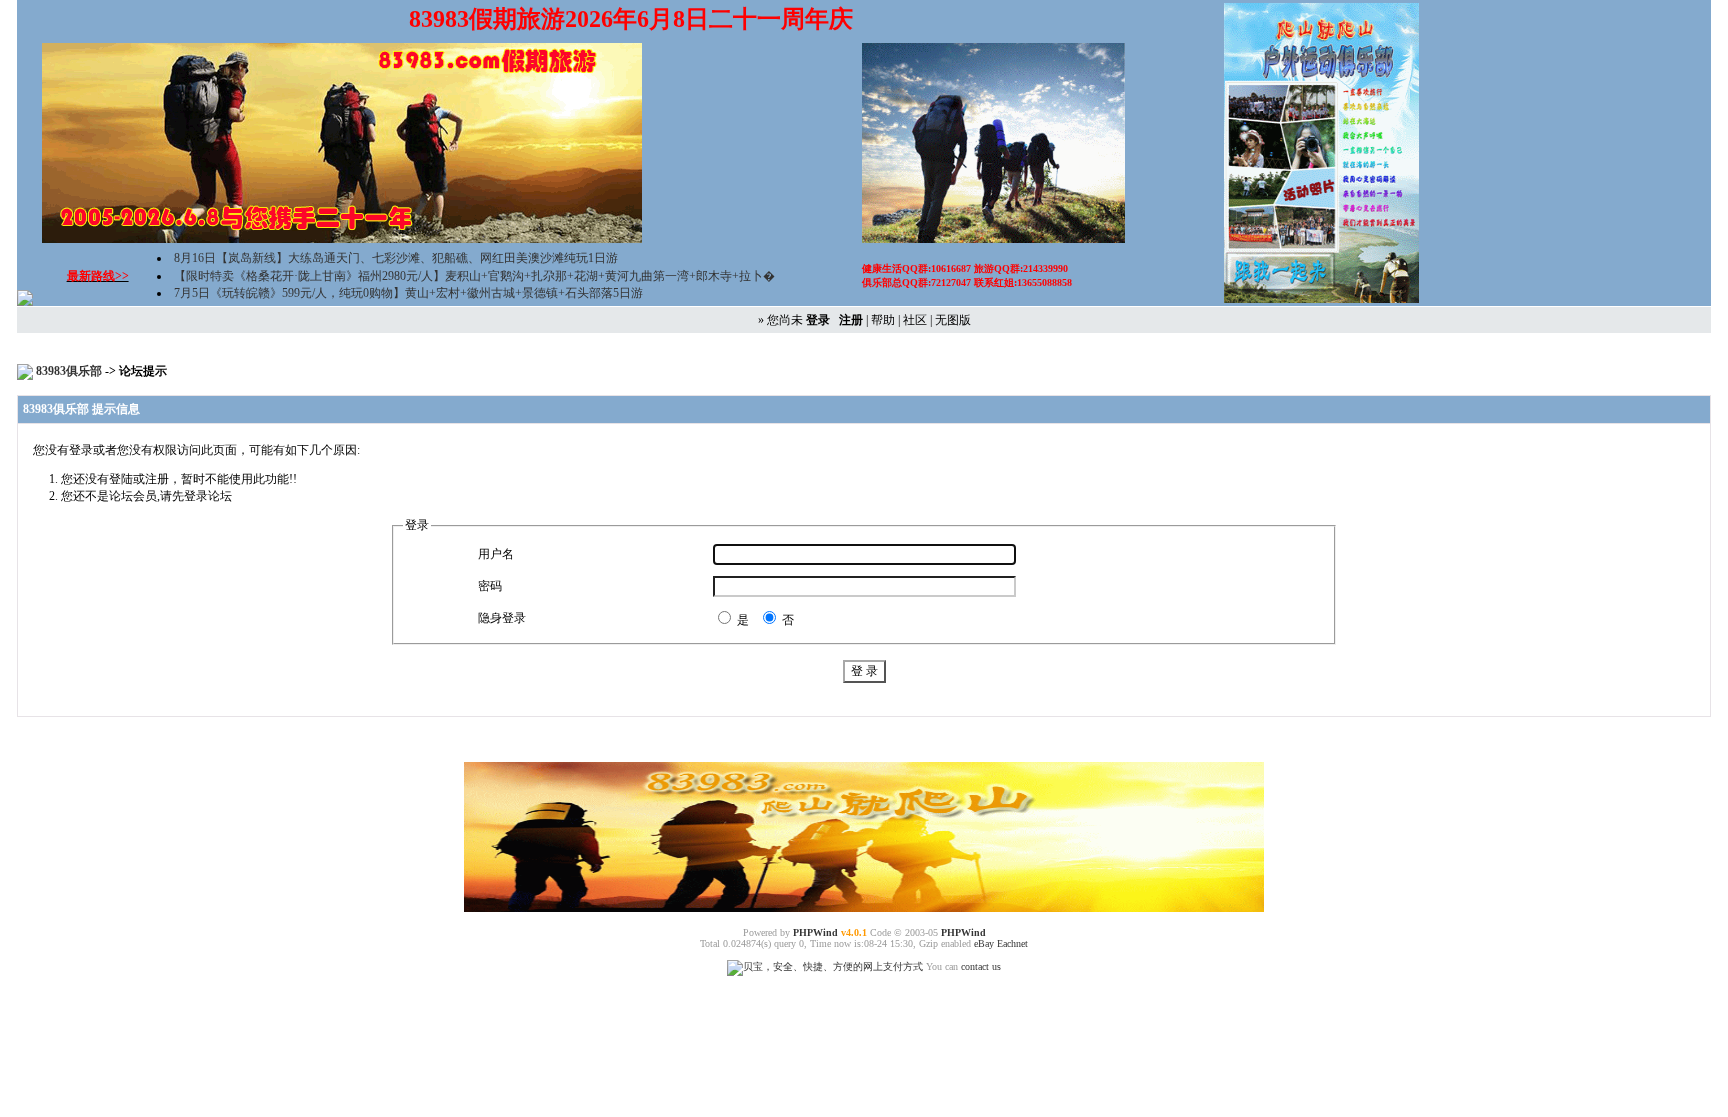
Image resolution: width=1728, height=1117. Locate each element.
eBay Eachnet (1001, 943)
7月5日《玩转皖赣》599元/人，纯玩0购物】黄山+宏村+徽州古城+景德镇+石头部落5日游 (408, 293)
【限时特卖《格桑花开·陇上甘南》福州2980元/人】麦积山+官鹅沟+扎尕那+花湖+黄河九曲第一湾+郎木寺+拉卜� (474, 276)
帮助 (883, 320)
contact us (981, 966)
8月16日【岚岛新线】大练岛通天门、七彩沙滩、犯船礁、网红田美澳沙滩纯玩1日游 (396, 258)
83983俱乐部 (70, 371)
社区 (915, 320)
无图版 (953, 320)
